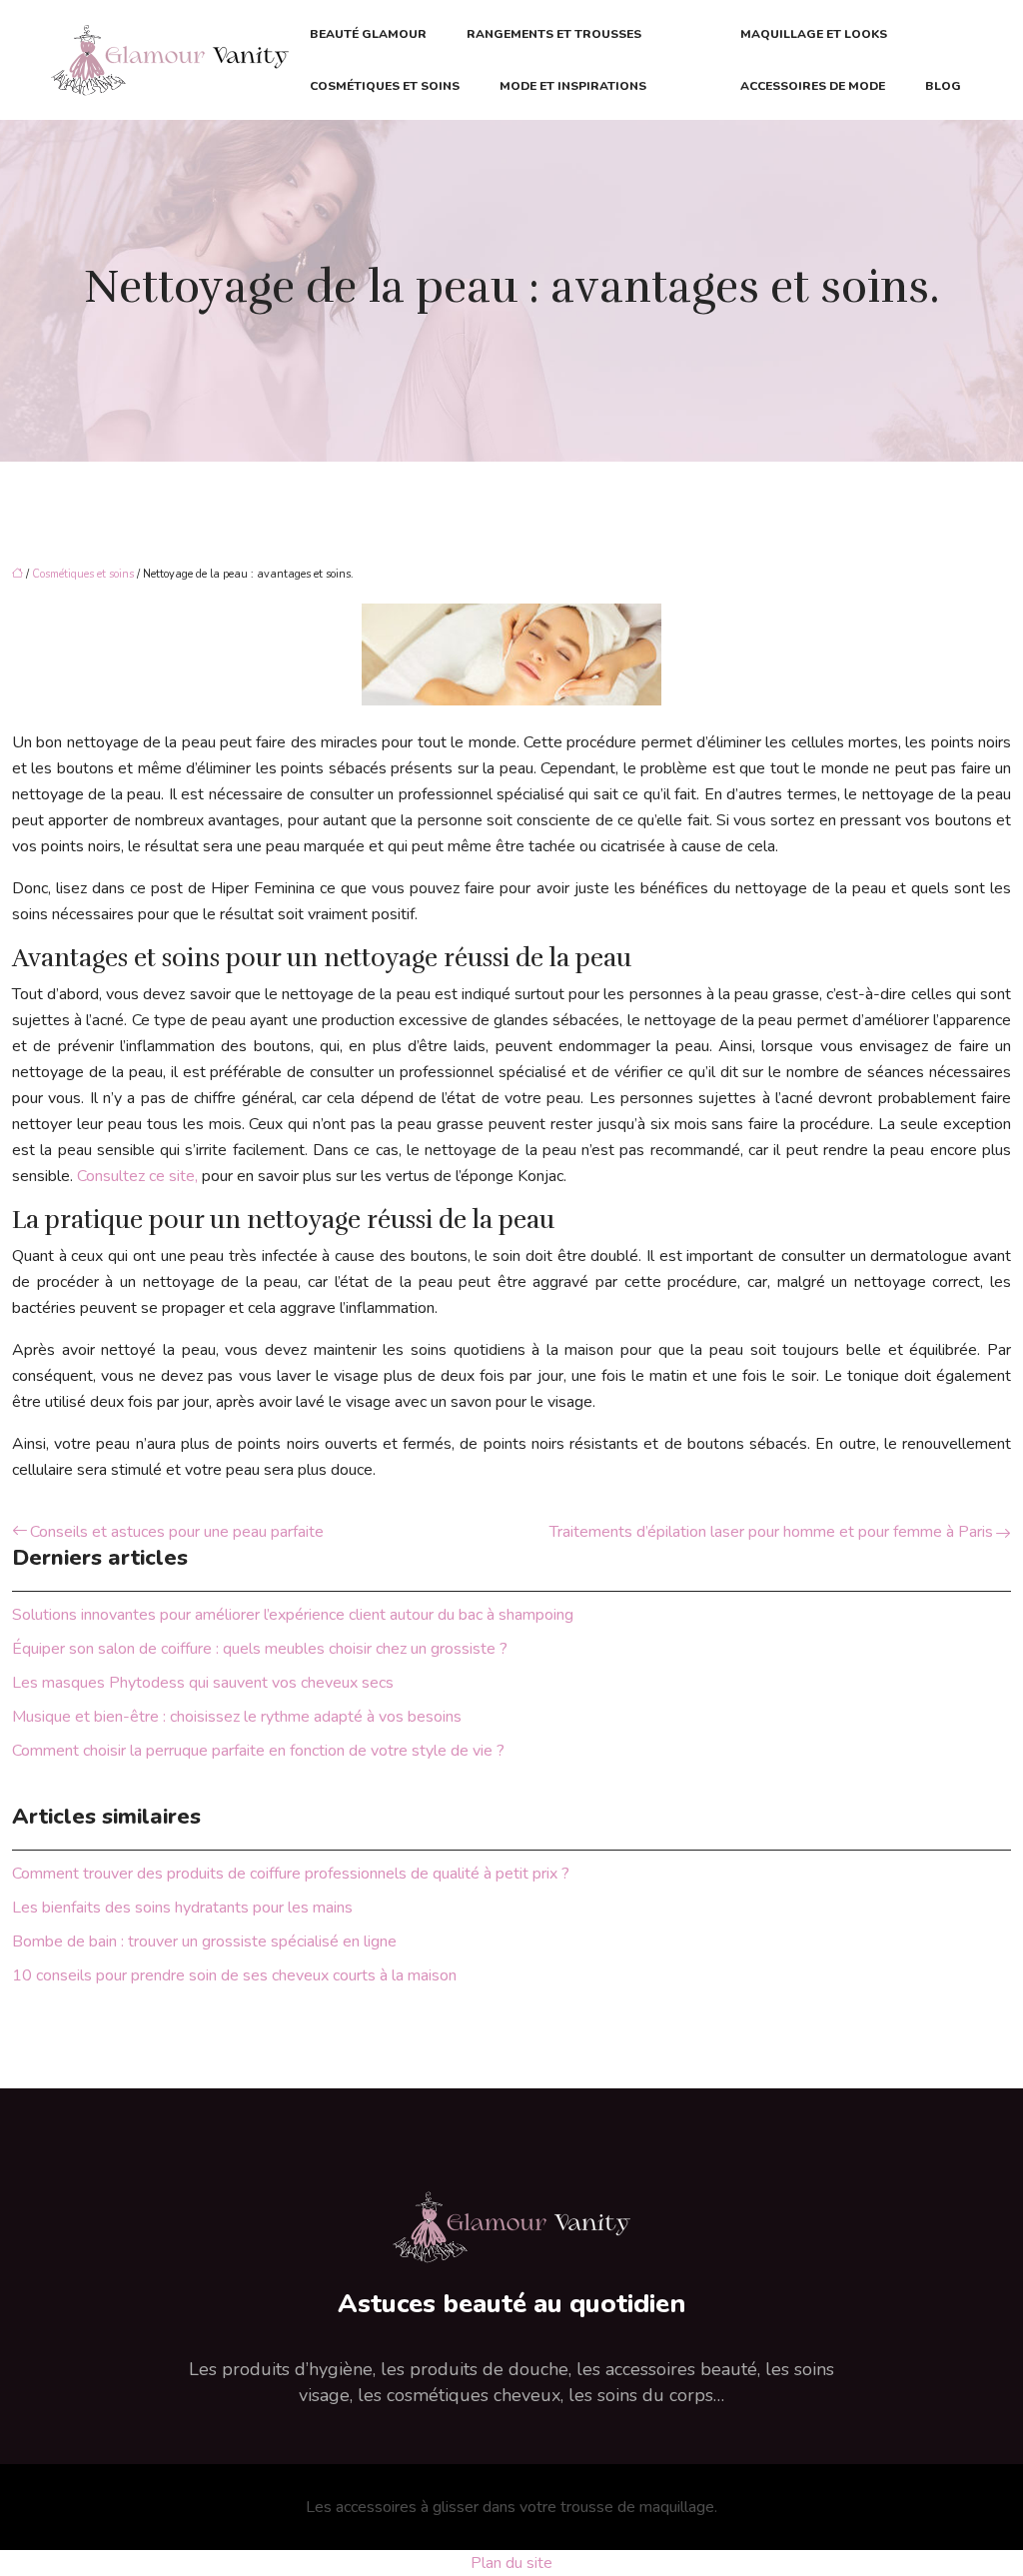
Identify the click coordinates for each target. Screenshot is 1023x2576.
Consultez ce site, (137, 1176)
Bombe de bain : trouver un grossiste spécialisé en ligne (204, 1941)
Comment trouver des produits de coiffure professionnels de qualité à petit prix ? (291, 1874)
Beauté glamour (368, 34)
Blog (943, 86)
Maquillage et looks (814, 34)
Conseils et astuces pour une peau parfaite (177, 1532)
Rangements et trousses (554, 34)
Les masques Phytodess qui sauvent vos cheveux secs (203, 1683)
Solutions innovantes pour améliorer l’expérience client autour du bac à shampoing (293, 1615)
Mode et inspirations (573, 86)
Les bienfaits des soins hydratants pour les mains (182, 1908)
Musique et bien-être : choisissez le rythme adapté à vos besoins (237, 1717)
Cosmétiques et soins (385, 86)
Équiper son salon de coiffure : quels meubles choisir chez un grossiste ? (260, 1649)
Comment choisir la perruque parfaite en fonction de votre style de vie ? (258, 1751)
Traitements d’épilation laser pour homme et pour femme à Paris (771, 1532)
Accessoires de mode (813, 86)
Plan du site (511, 2563)
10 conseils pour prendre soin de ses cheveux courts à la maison (234, 1975)
